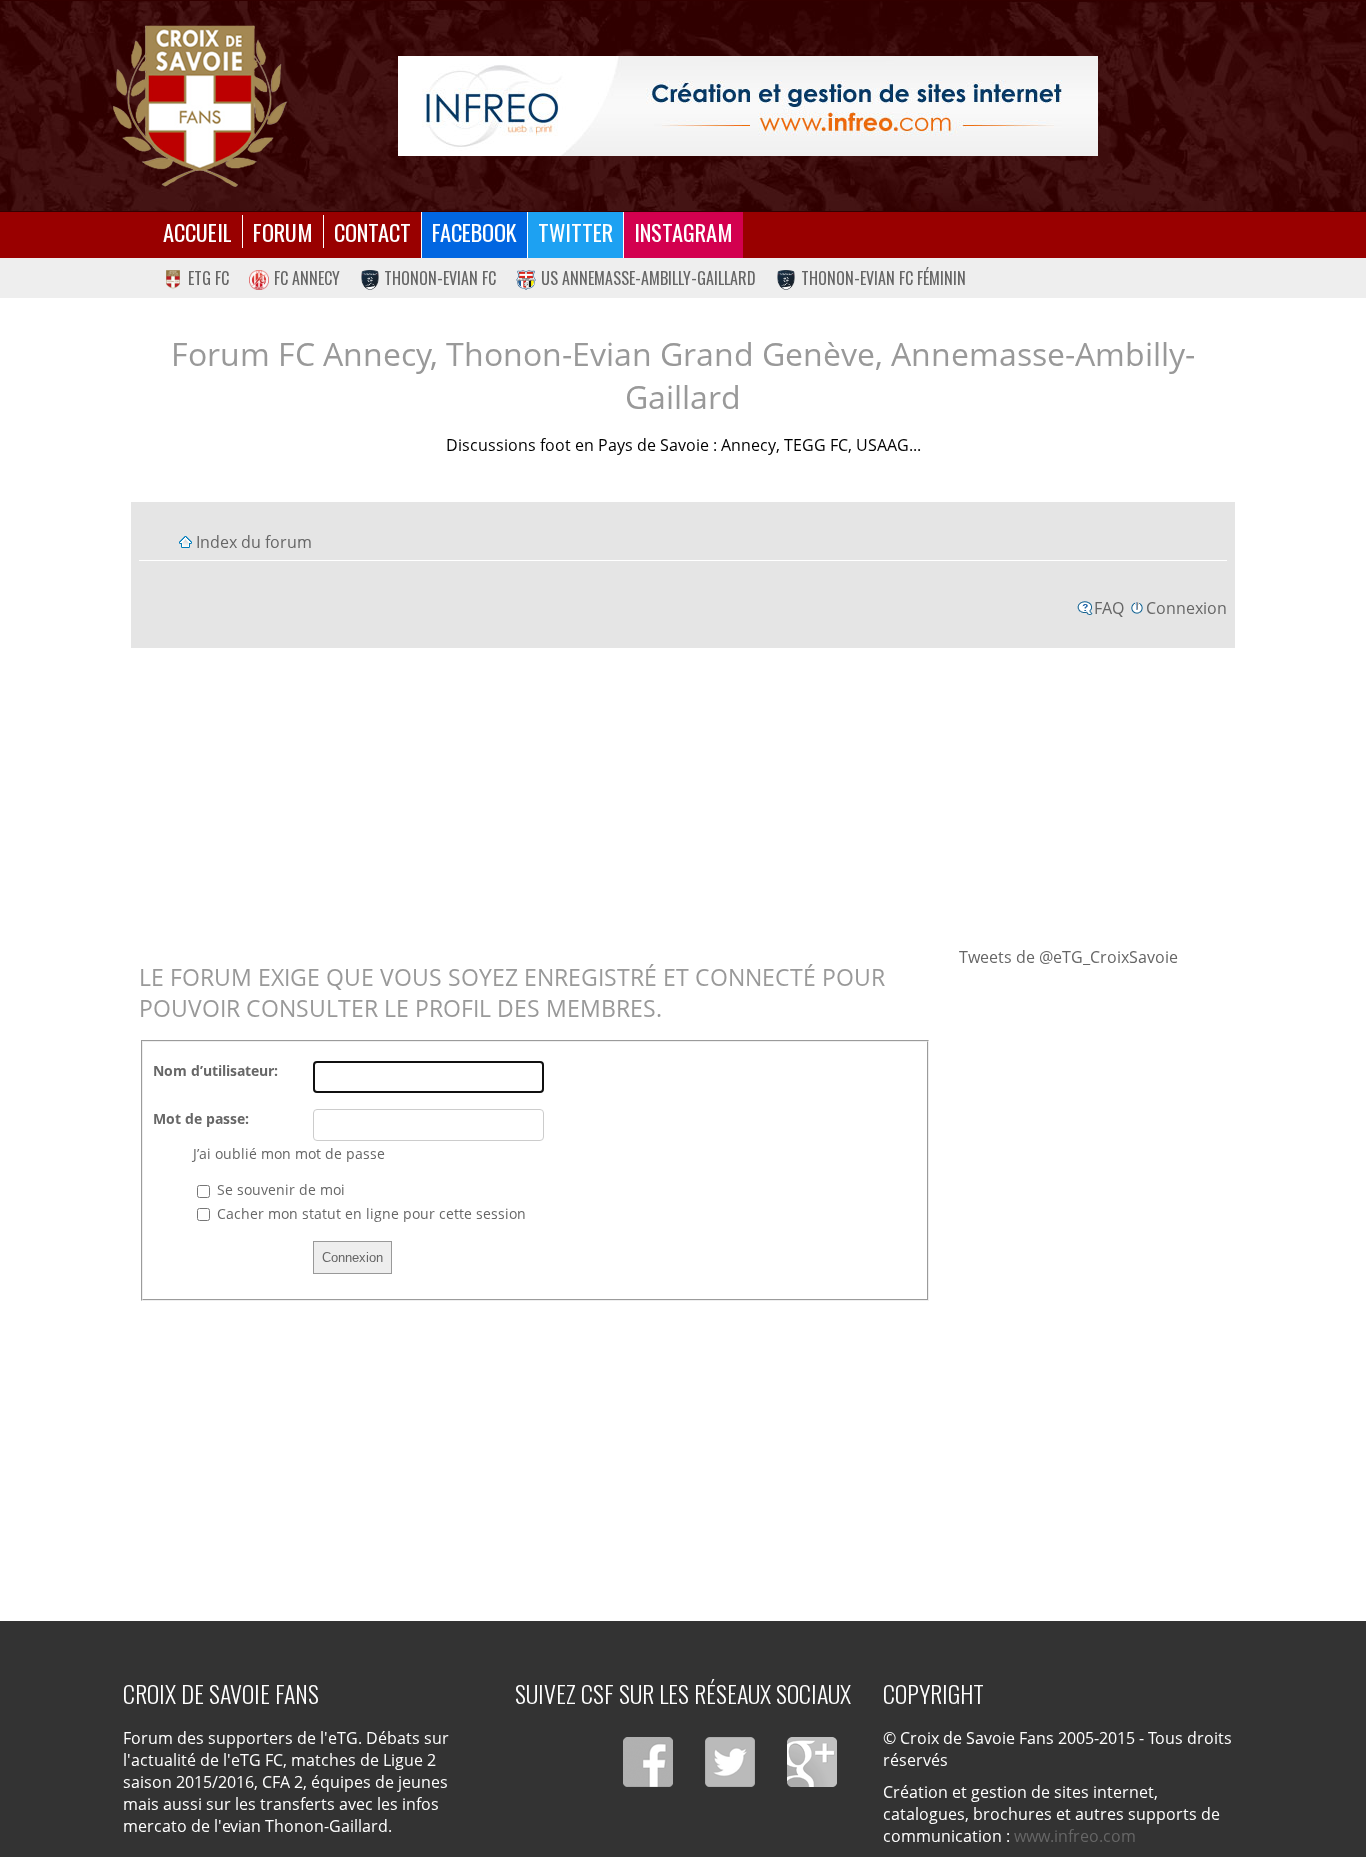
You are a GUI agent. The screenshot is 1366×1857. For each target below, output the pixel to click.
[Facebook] (648, 1762)
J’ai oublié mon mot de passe (289, 1153)
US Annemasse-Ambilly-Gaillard (648, 278)
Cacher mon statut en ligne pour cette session (369, 1213)
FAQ (1109, 608)
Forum (283, 231)
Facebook (474, 231)
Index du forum (254, 542)
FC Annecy (307, 278)
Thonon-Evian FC (440, 278)
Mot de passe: (201, 1118)
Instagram (683, 231)
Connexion (1186, 608)
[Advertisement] (683, 796)
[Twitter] (730, 1762)
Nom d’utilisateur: (215, 1070)
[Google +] (812, 1762)
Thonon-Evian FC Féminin (883, 278)
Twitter (575, 231)
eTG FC (208, 278)
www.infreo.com (1075, 1836)
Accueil (197, 231)
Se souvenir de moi (279, 1189)
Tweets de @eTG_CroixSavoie (1068, 957)
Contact (372, 231)
